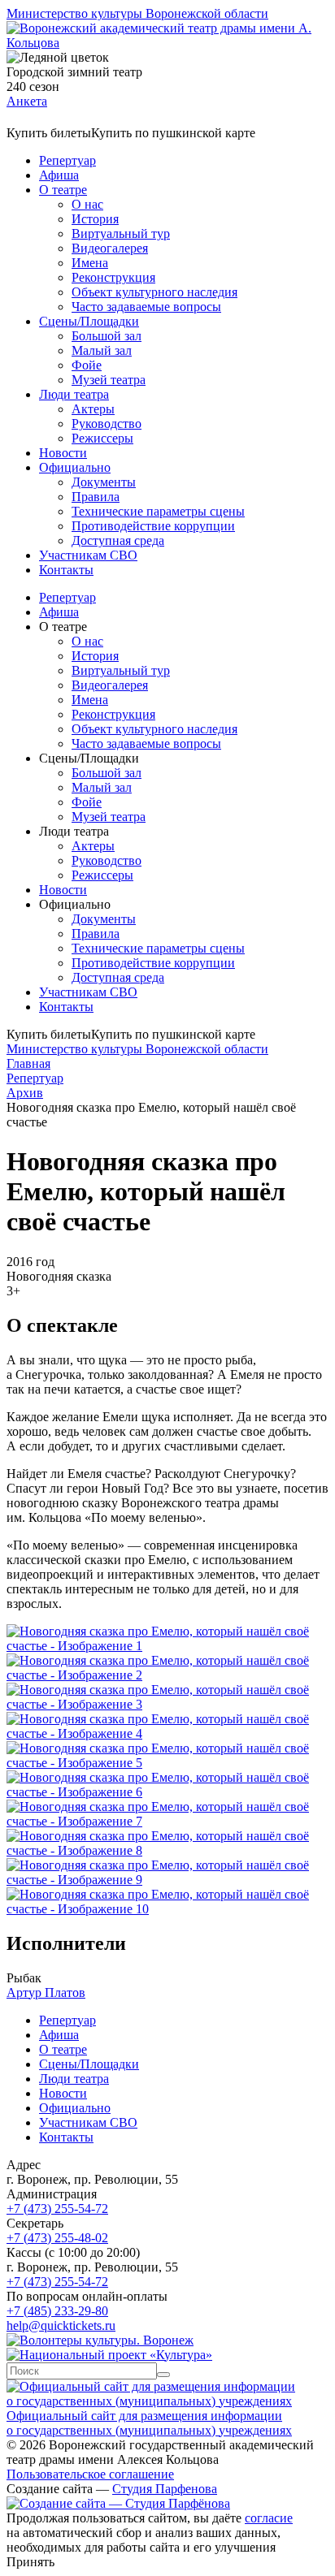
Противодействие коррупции (153, 526)
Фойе (87, 365)
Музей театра (109, 380)
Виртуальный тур (121, 233)
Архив (25, 1093)
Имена (90, 263)
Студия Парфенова (165, 2489)
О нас (87, 204)
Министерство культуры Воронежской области (137, 13)
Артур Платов (46, 1993)
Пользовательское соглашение (90, 2474)
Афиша (59, 175)
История (95, 219)
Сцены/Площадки (89, 321)
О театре (63, 190)
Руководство (107, 424)
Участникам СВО (88, 555)
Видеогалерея (110, 248)
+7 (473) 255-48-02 (57, 2238)
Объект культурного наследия (154, 292)
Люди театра (74, 394)
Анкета (27, 101)
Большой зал (107, 336)
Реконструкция (113, 277)
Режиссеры (102, 438)
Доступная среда (118, 540)
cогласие (269, 2518)
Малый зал (102, 350)
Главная (28, 1063)
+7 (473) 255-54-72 (57, 2209)
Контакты (66, 570)
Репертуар (67, 160)
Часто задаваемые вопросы (146, 307)
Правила (96, 497)
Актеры (93, 409)
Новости (63, 453)
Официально (75, 467)
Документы (104, 482)
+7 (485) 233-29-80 (57, 2311)
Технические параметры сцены (158, 511)
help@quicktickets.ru (61, 2325)
